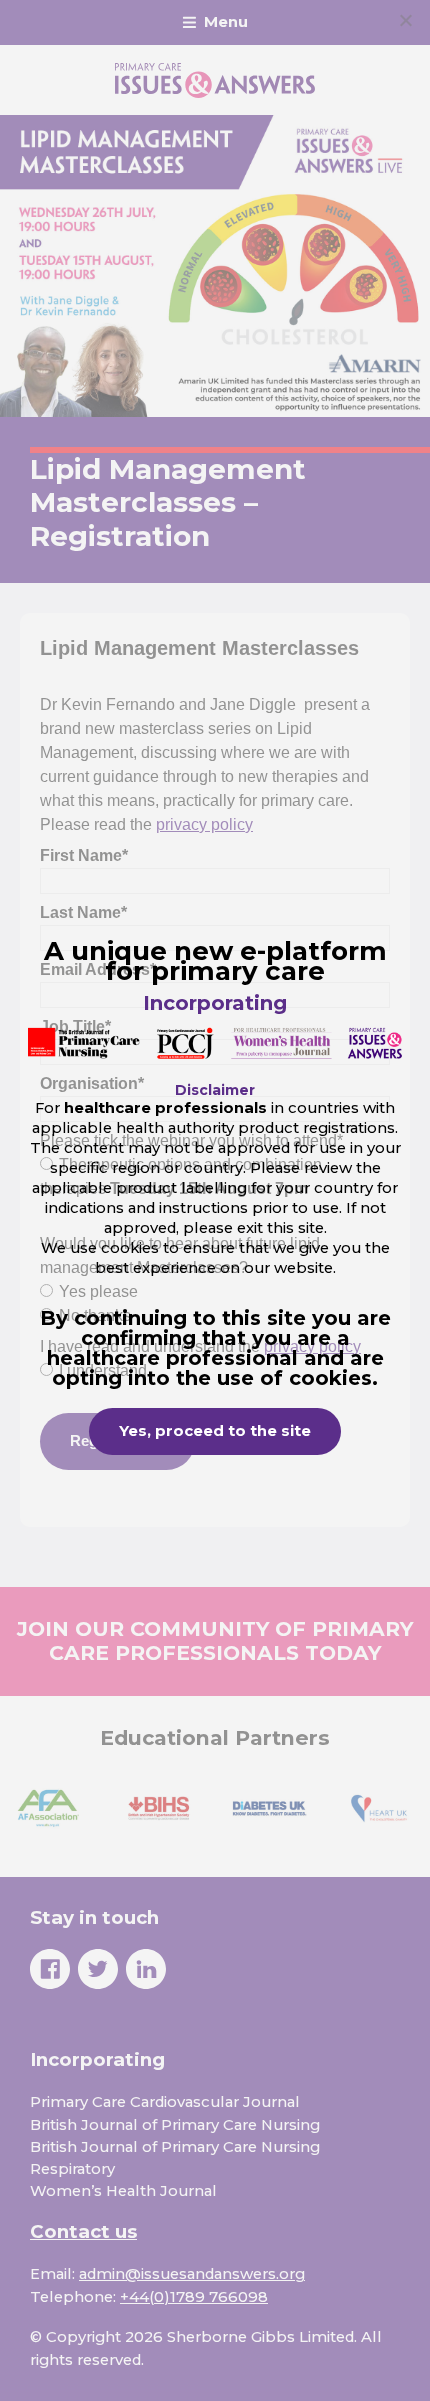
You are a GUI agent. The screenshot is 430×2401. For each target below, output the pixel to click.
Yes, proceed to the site (215, 1431)
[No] (405, 20)
